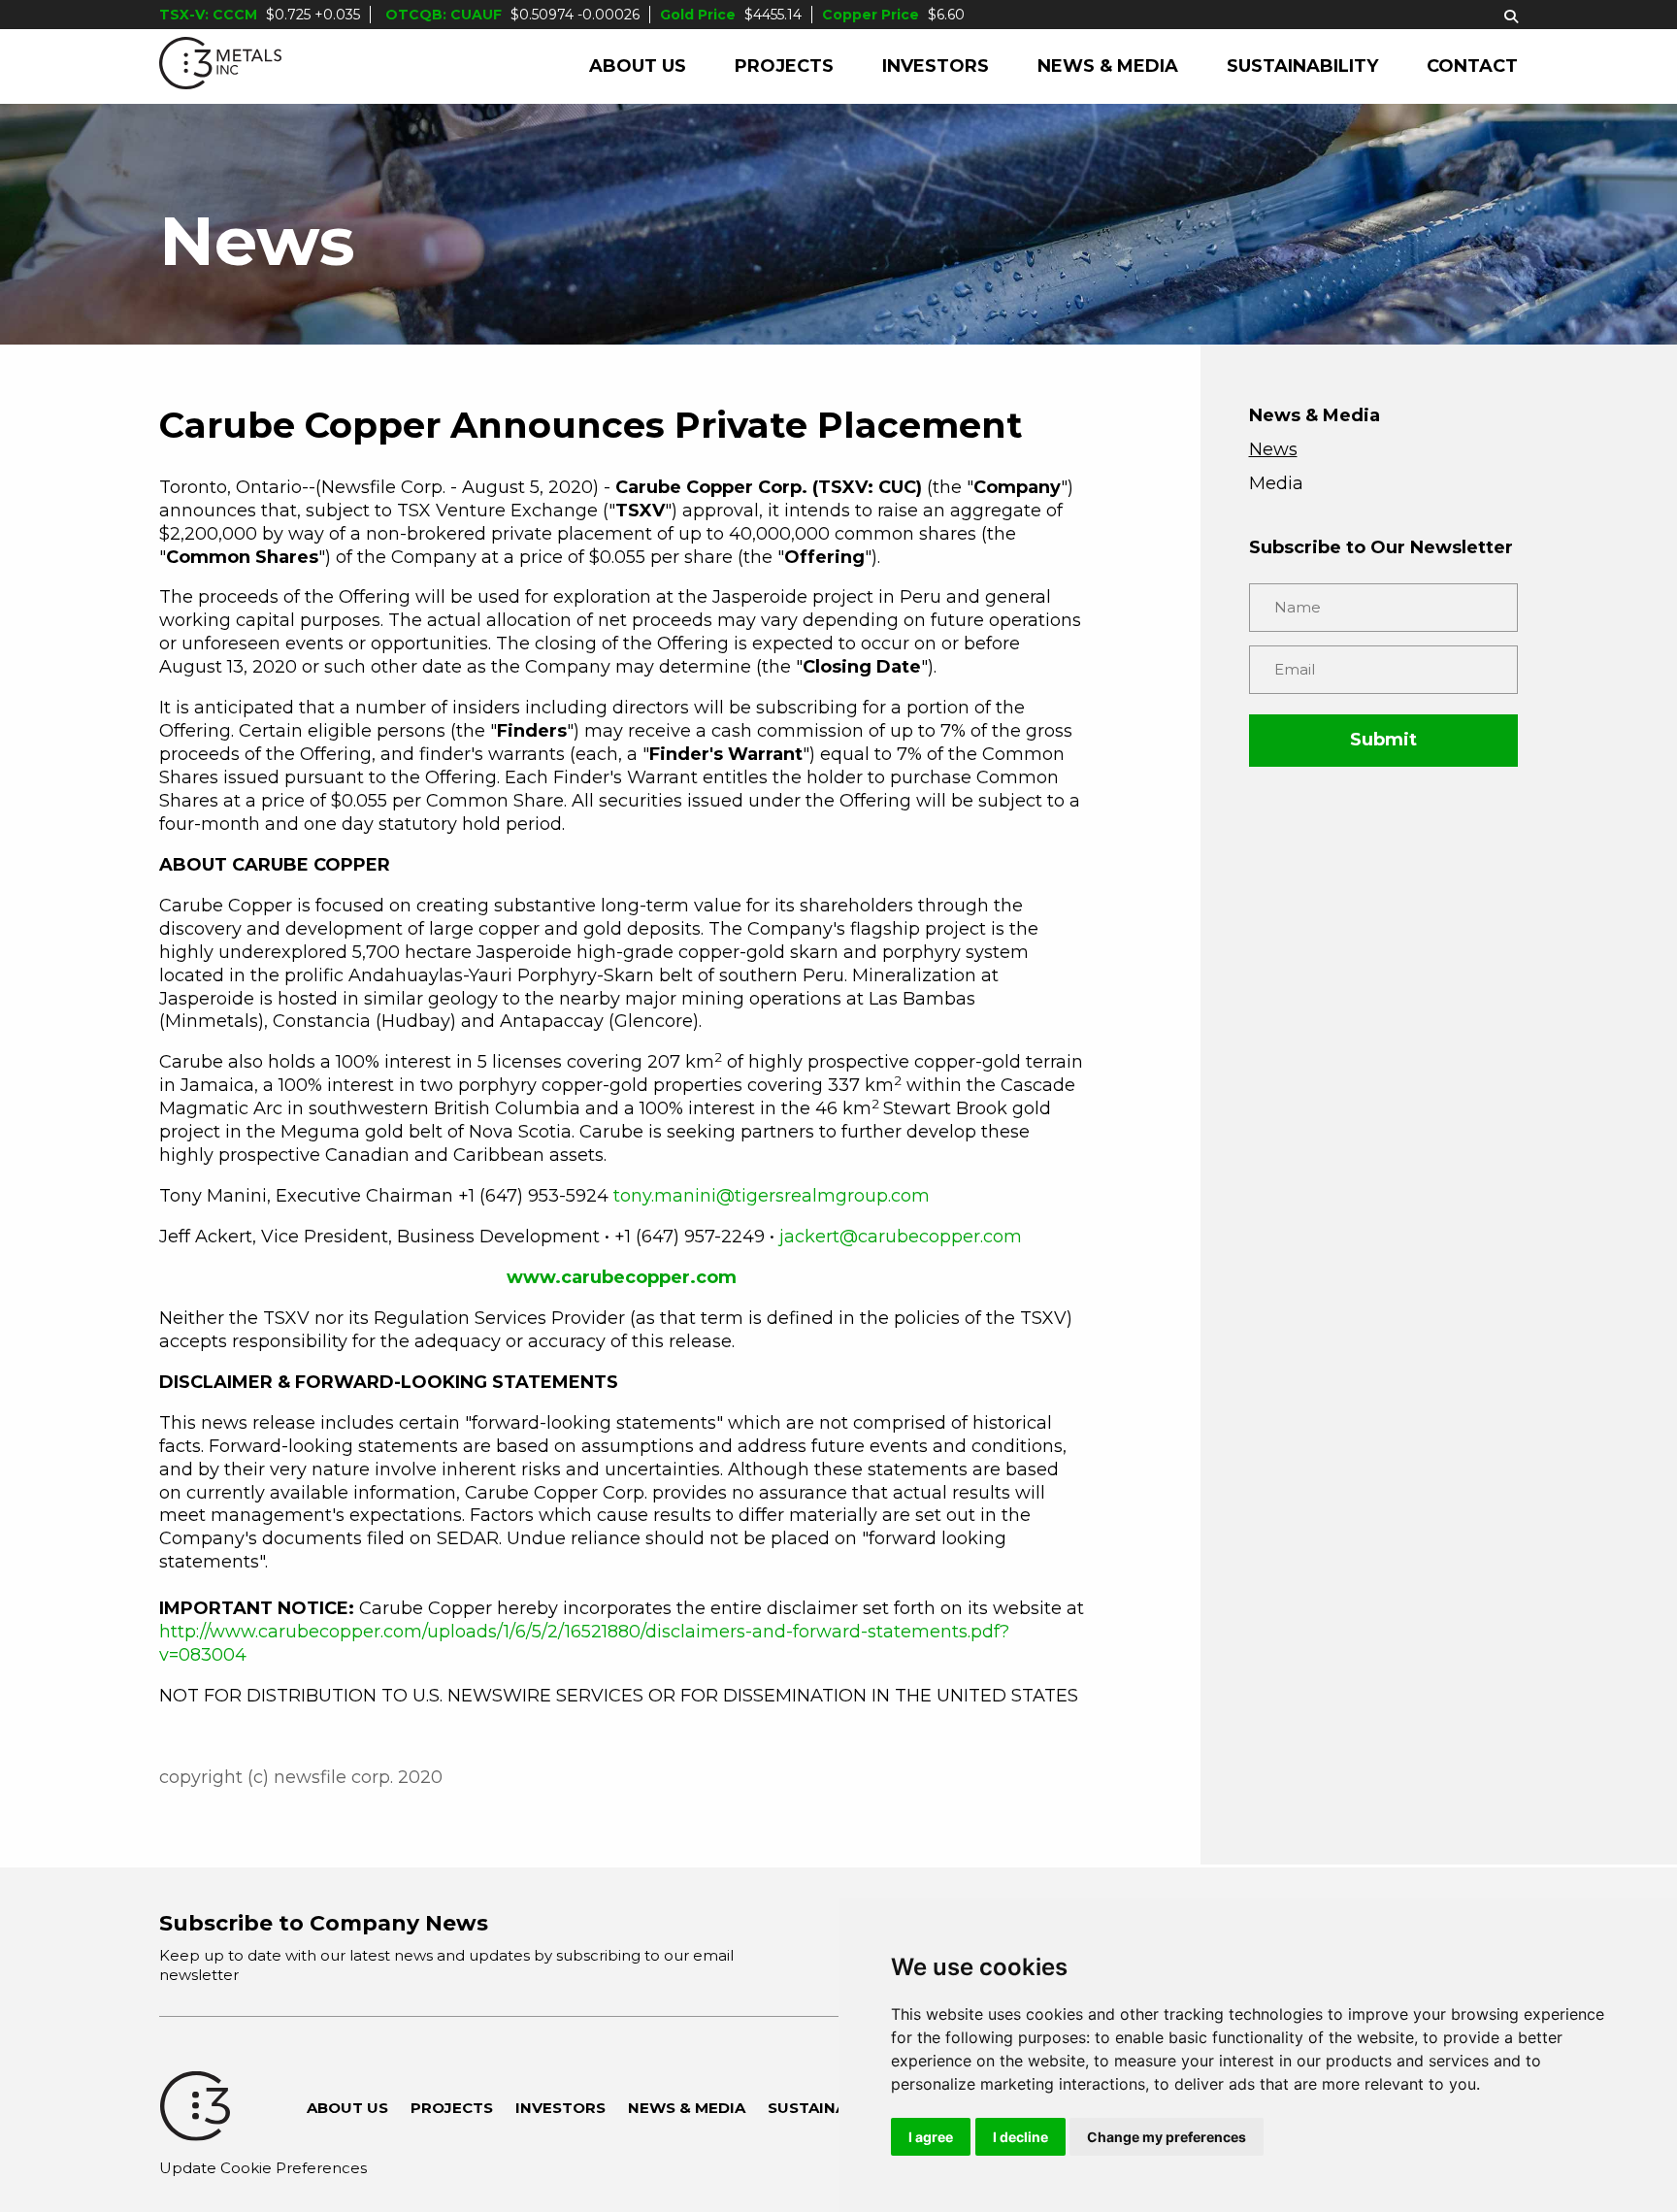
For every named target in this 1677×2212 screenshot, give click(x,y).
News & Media (1108, 66)
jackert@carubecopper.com (901, 1237)
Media (1276, 483)
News (1273, 449)
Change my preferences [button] (1167, 2137)
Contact (1472, 66)
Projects (784, 66)
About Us (638, 66)
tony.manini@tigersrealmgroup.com (772, 1196)
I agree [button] (931, 2137)
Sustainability (1302, 66)
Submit (1383, 740)
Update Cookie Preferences (263, 2168)
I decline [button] (1020, 2137)
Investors (936, 66)
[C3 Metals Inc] (220, 66)
